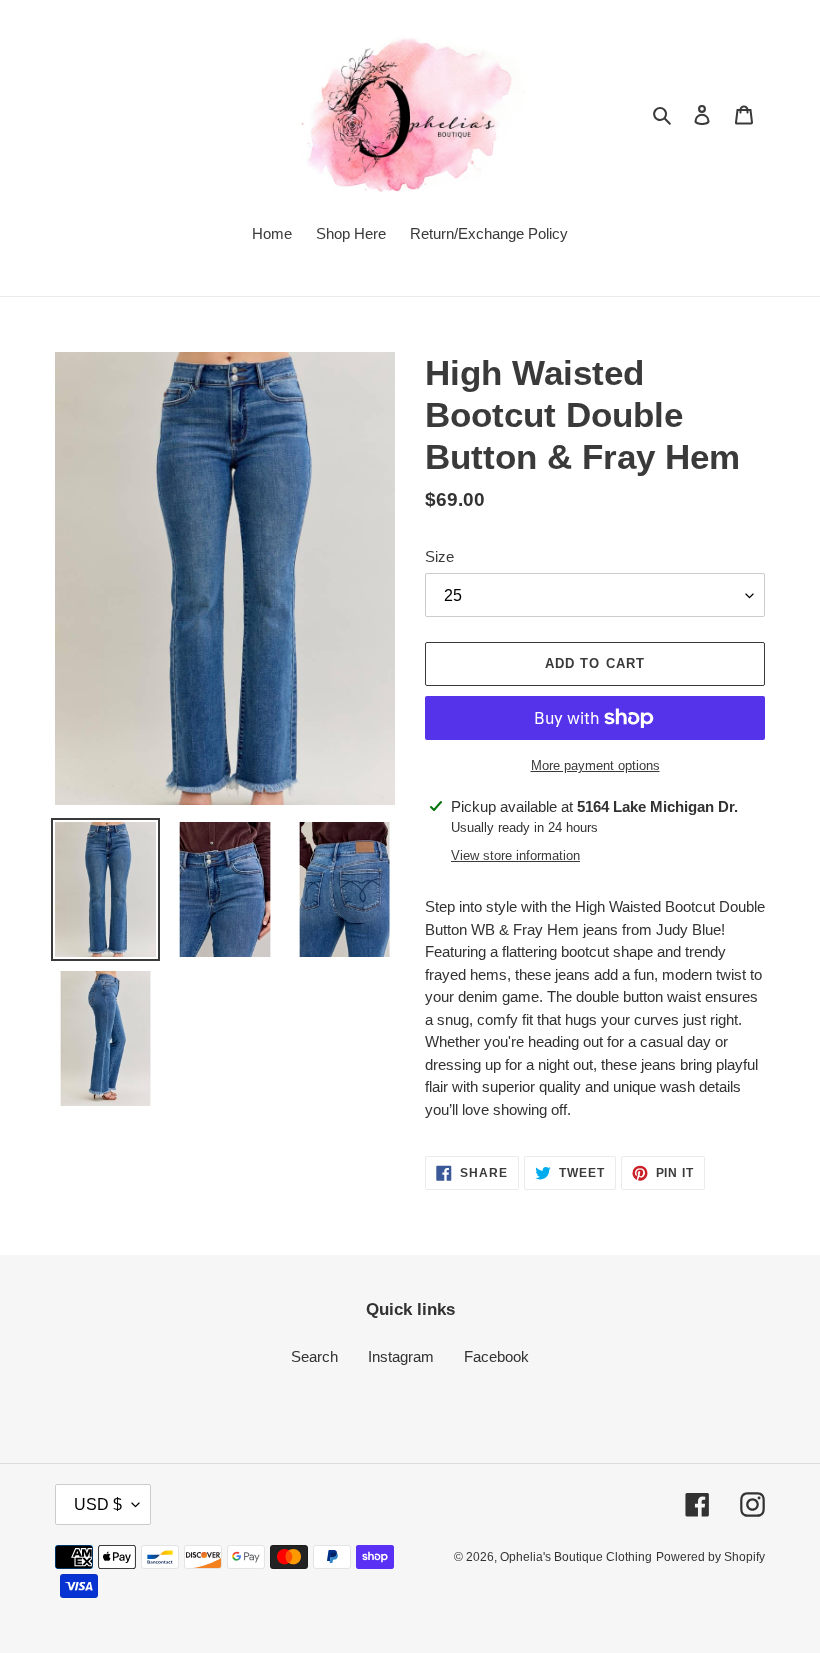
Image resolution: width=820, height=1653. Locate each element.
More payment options (595, 765)
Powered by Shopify (710, 1557)
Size (439, 556)
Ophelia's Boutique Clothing (576, 1557)
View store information (515, 855)
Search (314, 1356)
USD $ (98, 1504)
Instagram (401, 1356)
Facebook (496, 1356)
